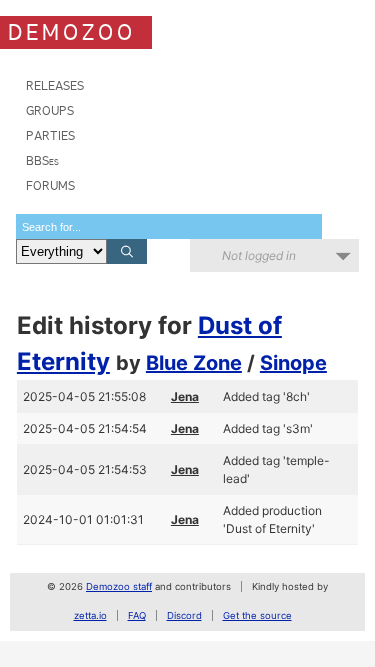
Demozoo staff (119, 586)
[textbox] (169, 226)
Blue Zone (194, 363)
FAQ (137, 615)
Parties (50, 135)
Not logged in (259, 255)
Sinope (293, 363)
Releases (55, 85)
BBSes (42, 160)
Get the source (257, 615)
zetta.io (90, 615)
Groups (50, 110)
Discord (184, 615)
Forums (50, 185)
